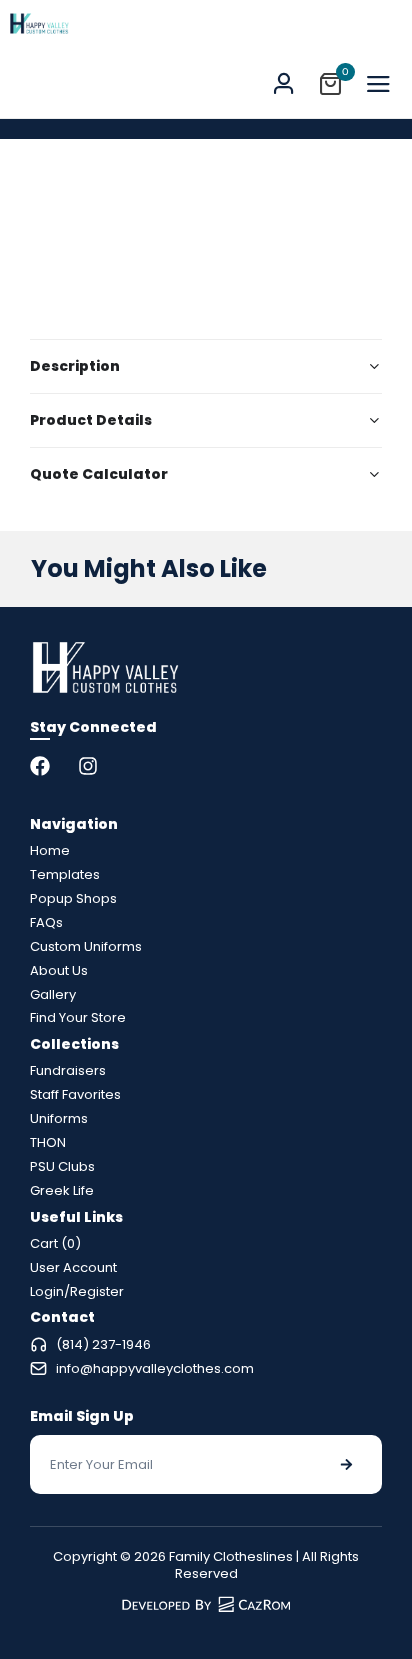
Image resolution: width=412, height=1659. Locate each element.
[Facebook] (40, 766)
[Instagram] (88, 766)
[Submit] (347, 1464)
